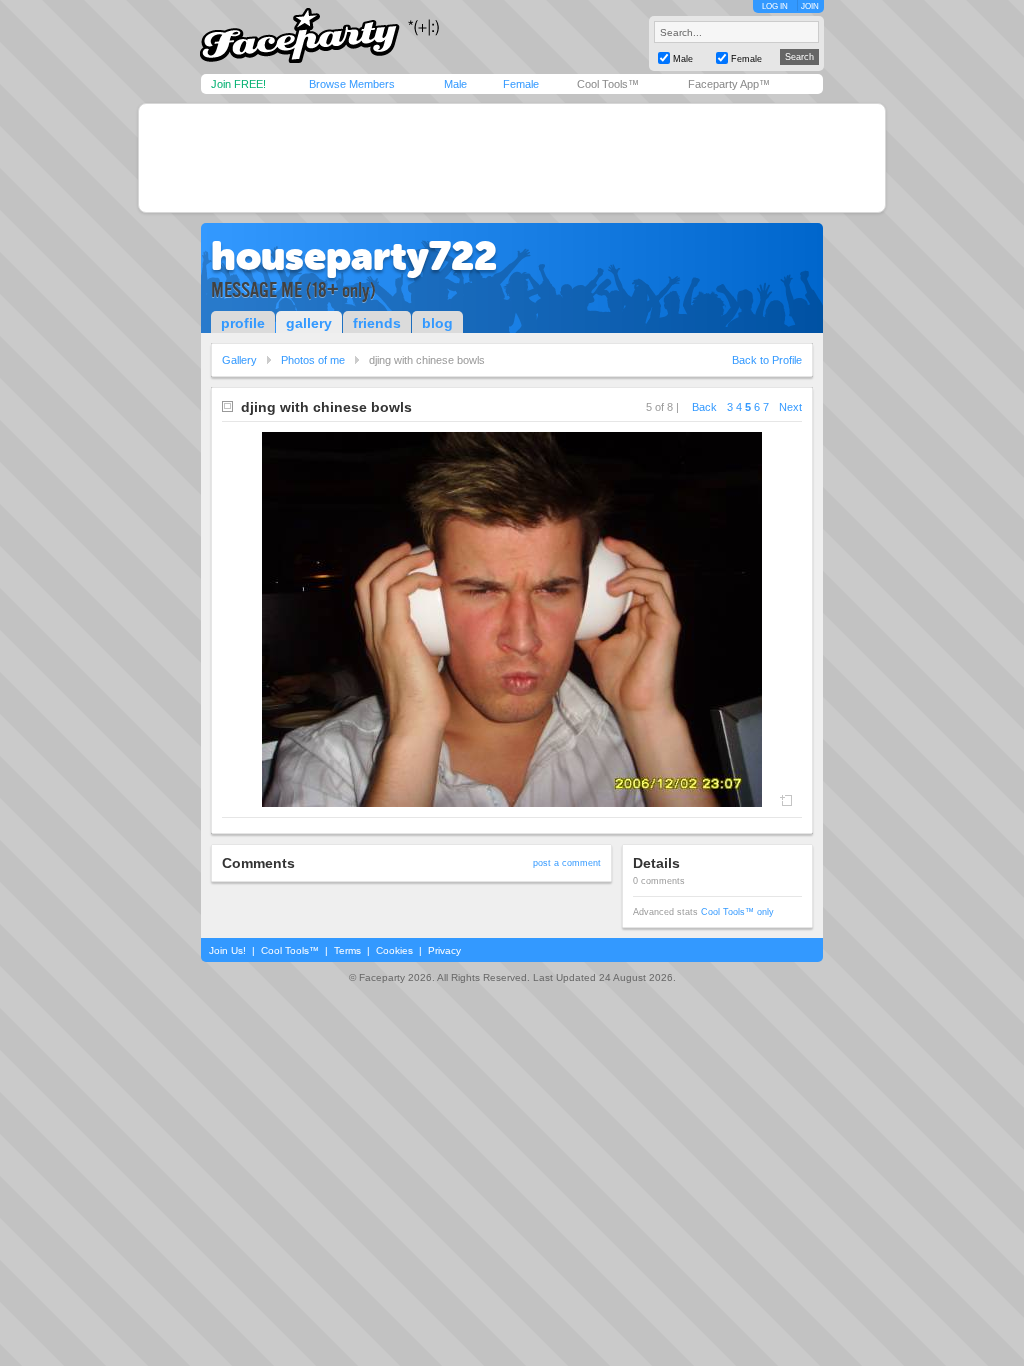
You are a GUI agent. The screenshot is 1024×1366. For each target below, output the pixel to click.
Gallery (239, 360)
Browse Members (352, 84)
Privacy (444, 950)
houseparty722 (354, 256)
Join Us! (227, 950)
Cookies (394, 950)
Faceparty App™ (729, 84)
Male (455, 84)
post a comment (567, 863)
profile (243, 323)
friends (377, 323)
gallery (309, 323)
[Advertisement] (512, 158)
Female (521, 84)
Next (790, 407)
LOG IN (775, 6)
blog (437, 323)
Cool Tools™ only (737, 912)
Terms (347, 950)
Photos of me (313, 360)
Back (704, 407)
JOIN (810, 6)
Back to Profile (767, 360)
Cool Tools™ (608, 84)
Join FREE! (238, 84)
